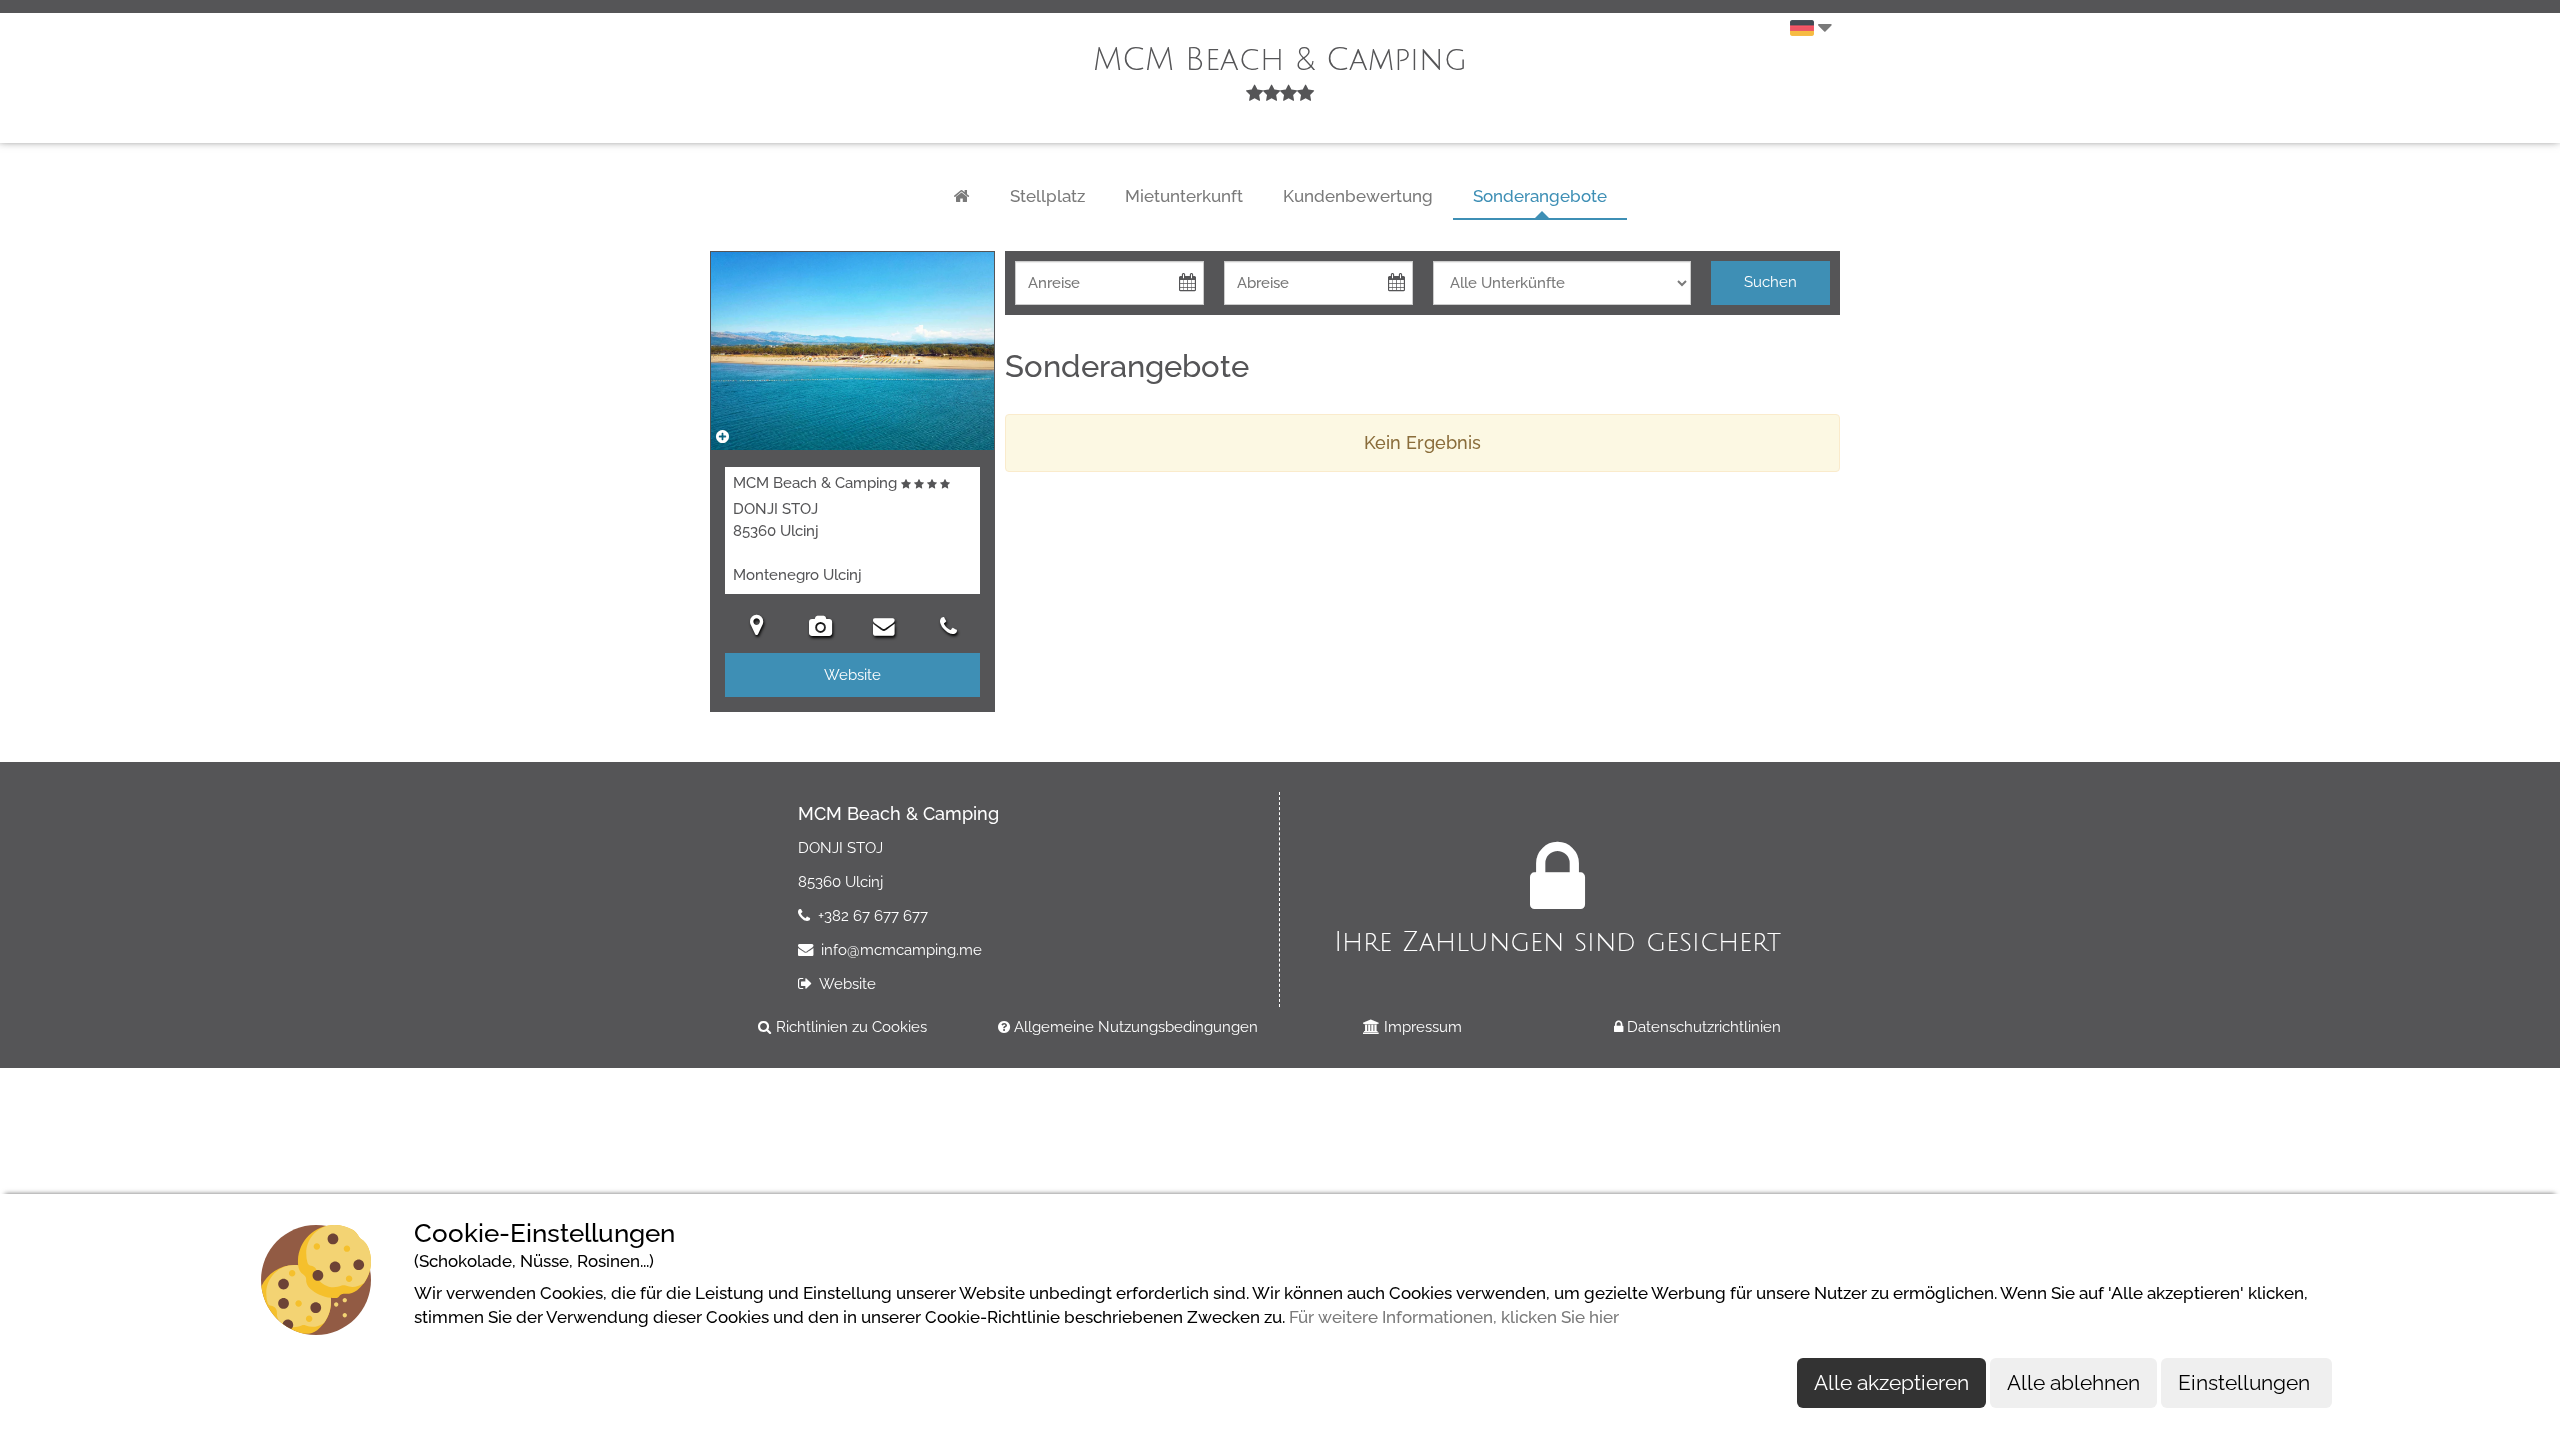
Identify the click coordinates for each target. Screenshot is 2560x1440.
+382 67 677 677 (871, 916)
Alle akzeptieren (1891, 1382)
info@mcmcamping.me (899, 950)
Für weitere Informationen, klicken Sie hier (1454, 1317)
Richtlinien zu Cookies (849, 1026)
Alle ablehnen (2073, 1382)
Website (846, 984)
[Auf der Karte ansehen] (757, 628)
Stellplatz (1047, 196)
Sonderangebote (1540, 196)
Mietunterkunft (1184, 196)
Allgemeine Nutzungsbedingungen (1134, 1026)
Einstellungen (2246, 1382)
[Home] (962, 197)
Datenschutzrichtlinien (1702, 1026)
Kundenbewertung (1358, 196)
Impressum (1421, 1026)
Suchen (1770, 282)
